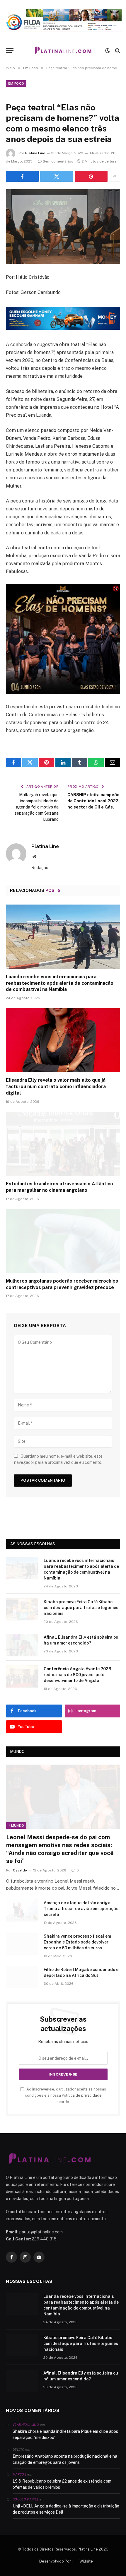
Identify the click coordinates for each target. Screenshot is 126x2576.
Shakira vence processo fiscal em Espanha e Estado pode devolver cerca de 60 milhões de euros (77, 1942)
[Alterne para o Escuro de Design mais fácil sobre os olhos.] (108, 51)
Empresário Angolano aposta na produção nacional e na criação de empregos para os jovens (65, 2459)
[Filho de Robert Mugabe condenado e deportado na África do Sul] (22, 1977)
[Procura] (117, 51)
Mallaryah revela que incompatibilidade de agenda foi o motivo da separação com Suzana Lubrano (37, 807)
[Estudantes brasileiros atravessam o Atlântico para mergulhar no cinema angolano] (63, 1144)
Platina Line (35, 153)
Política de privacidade (82, 2095)
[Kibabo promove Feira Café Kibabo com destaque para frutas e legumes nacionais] (22, 1609)
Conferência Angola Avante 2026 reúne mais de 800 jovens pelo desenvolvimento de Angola (77, 1675)
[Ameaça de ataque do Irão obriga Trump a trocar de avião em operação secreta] (22, 1910)
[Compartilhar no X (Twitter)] (57, 176)
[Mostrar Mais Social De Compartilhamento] (115, 176)
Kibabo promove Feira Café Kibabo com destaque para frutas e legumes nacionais (81, 1608)
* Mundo (16, 1825)
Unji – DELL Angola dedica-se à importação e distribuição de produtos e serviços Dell (66, 2509)
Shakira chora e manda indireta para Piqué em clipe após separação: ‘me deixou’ (65, 2434)
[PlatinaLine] (63, 51)
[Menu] (10, 51)
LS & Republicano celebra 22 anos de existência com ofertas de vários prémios (62, 2484)
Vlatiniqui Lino (26, 2425)
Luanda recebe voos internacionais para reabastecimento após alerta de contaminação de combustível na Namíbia (60, 983)
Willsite (86, 2561)
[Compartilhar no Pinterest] (91, 176)
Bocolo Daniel (26, 2499)
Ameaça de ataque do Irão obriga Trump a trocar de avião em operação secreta (81, 1909)
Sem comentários (58, 161)
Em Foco (16, 83)
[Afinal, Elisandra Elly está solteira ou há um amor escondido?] (22, 1645)
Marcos (19, 2474)
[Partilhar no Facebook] (22, 176)
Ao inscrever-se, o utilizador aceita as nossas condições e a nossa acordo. (65, 2095)
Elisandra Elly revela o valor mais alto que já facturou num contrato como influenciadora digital (56, 1087)
